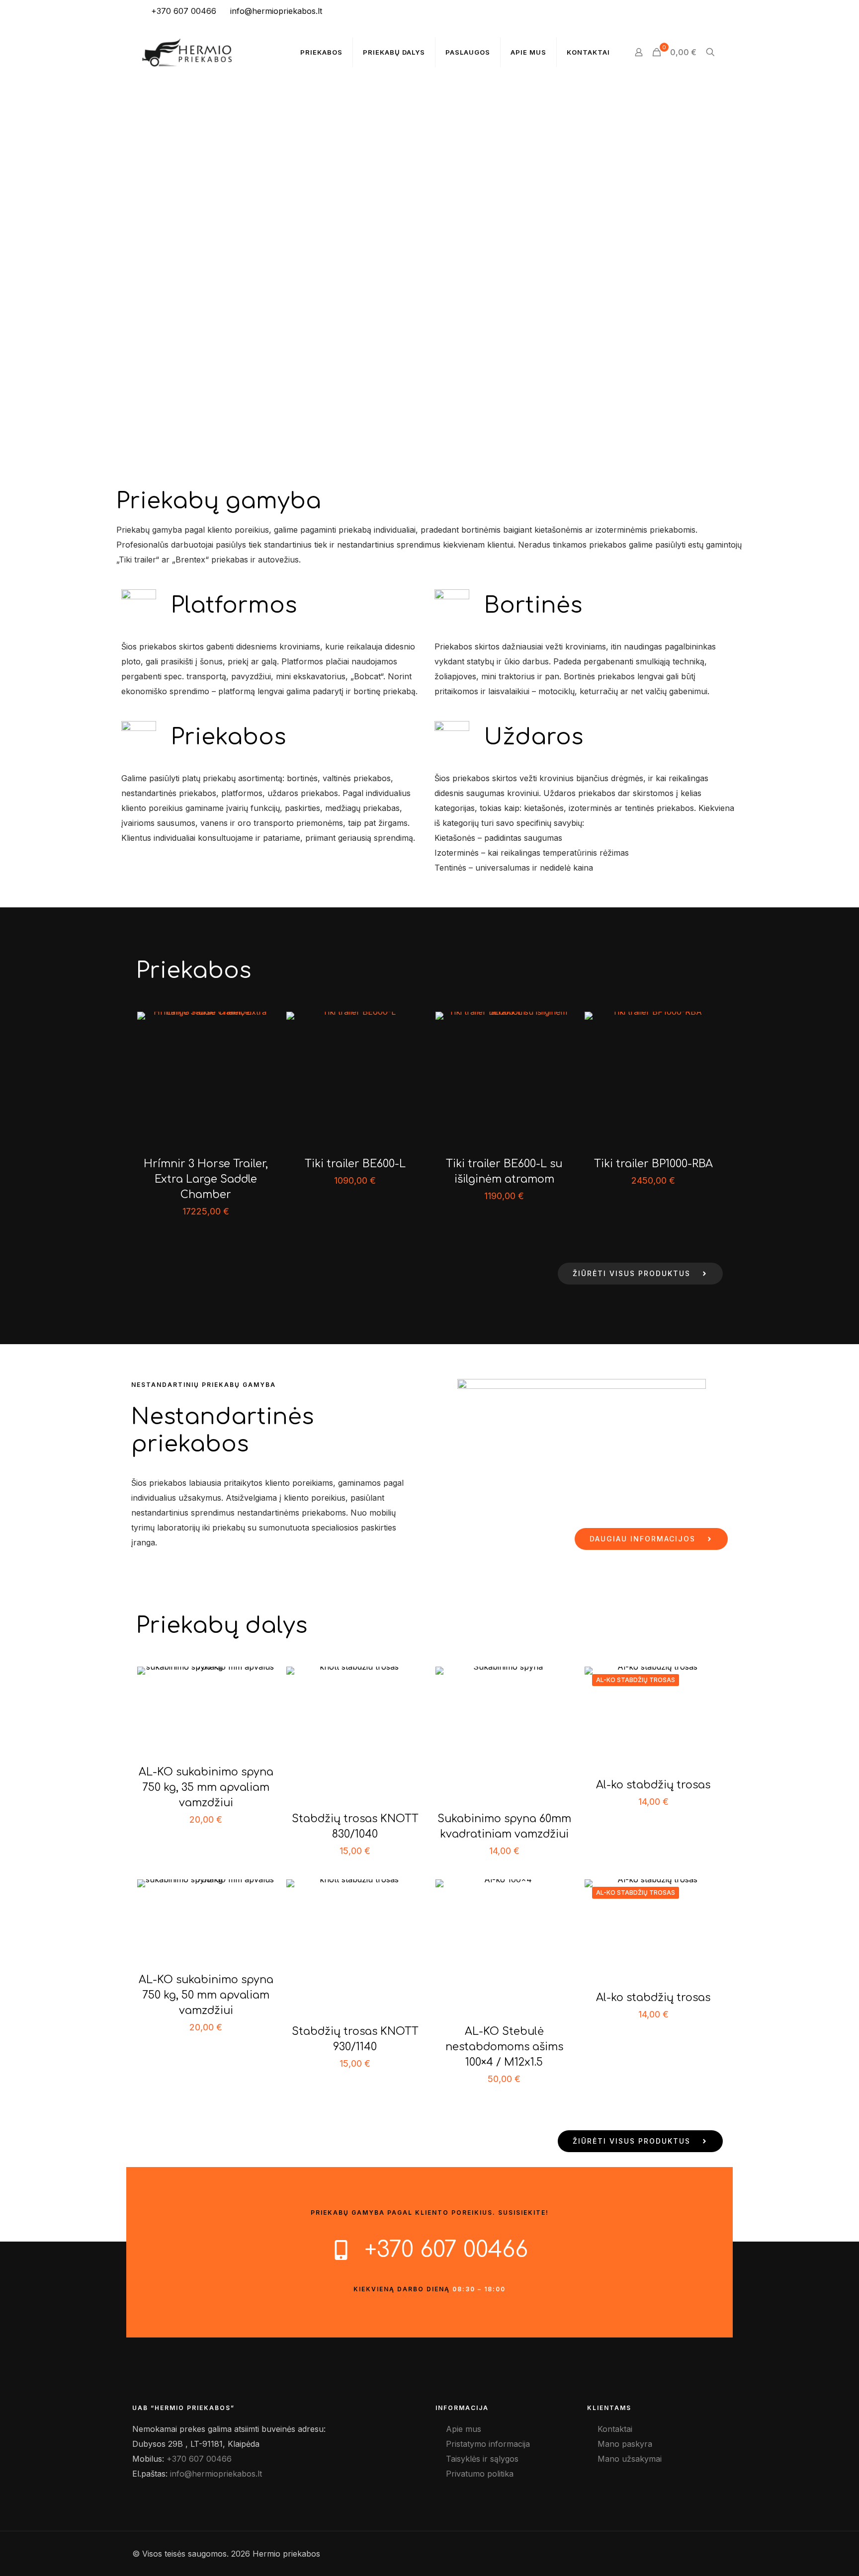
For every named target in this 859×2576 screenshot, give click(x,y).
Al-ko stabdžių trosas (653, 1785)
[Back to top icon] (818, 2559)
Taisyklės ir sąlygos (482, 2459)
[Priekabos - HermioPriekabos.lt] (187, 52)
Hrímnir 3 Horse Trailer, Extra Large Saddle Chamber (206, 1179)
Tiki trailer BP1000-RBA (653, 1164)
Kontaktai (615, 2429)
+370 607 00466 (184, 11)
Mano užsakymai (630, 2459)
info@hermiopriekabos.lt (276, 11)
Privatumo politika (480, 2474)
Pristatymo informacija (488, 2444)
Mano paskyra (625, 2444)
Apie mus (464, 2429)
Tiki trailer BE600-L (355, 1164)
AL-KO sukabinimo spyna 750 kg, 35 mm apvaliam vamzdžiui (206, 1787)
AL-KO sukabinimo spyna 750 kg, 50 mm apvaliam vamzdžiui (206, 1995)
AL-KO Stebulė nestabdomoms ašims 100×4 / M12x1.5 (504, 2047)
